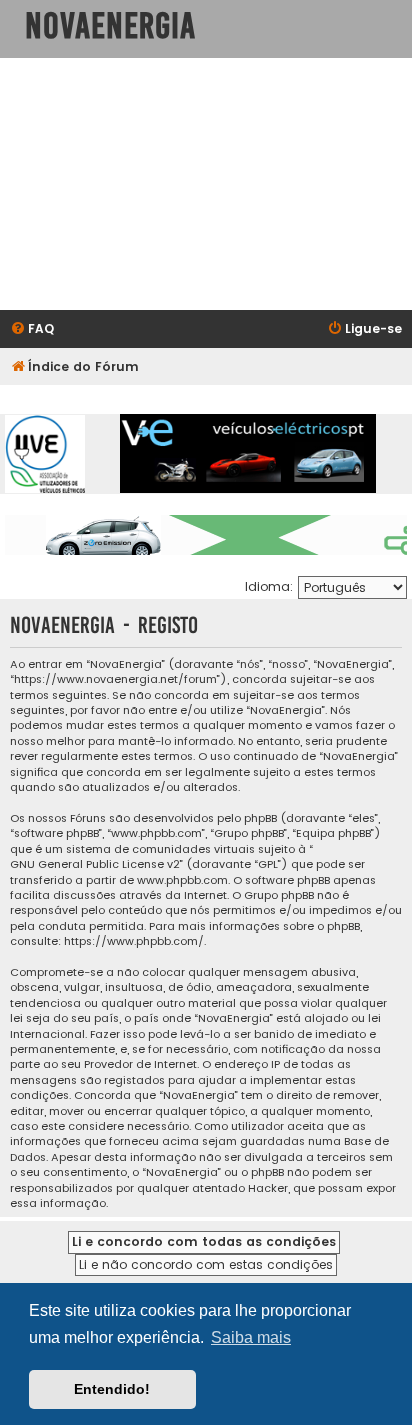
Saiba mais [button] (251, 1337)
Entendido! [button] (112, 1389)
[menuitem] (32, 329)
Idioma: (269, 586)
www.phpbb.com (182, 880)
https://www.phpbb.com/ (134, 941)
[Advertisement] (206, 184)
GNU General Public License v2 (95, 864)
